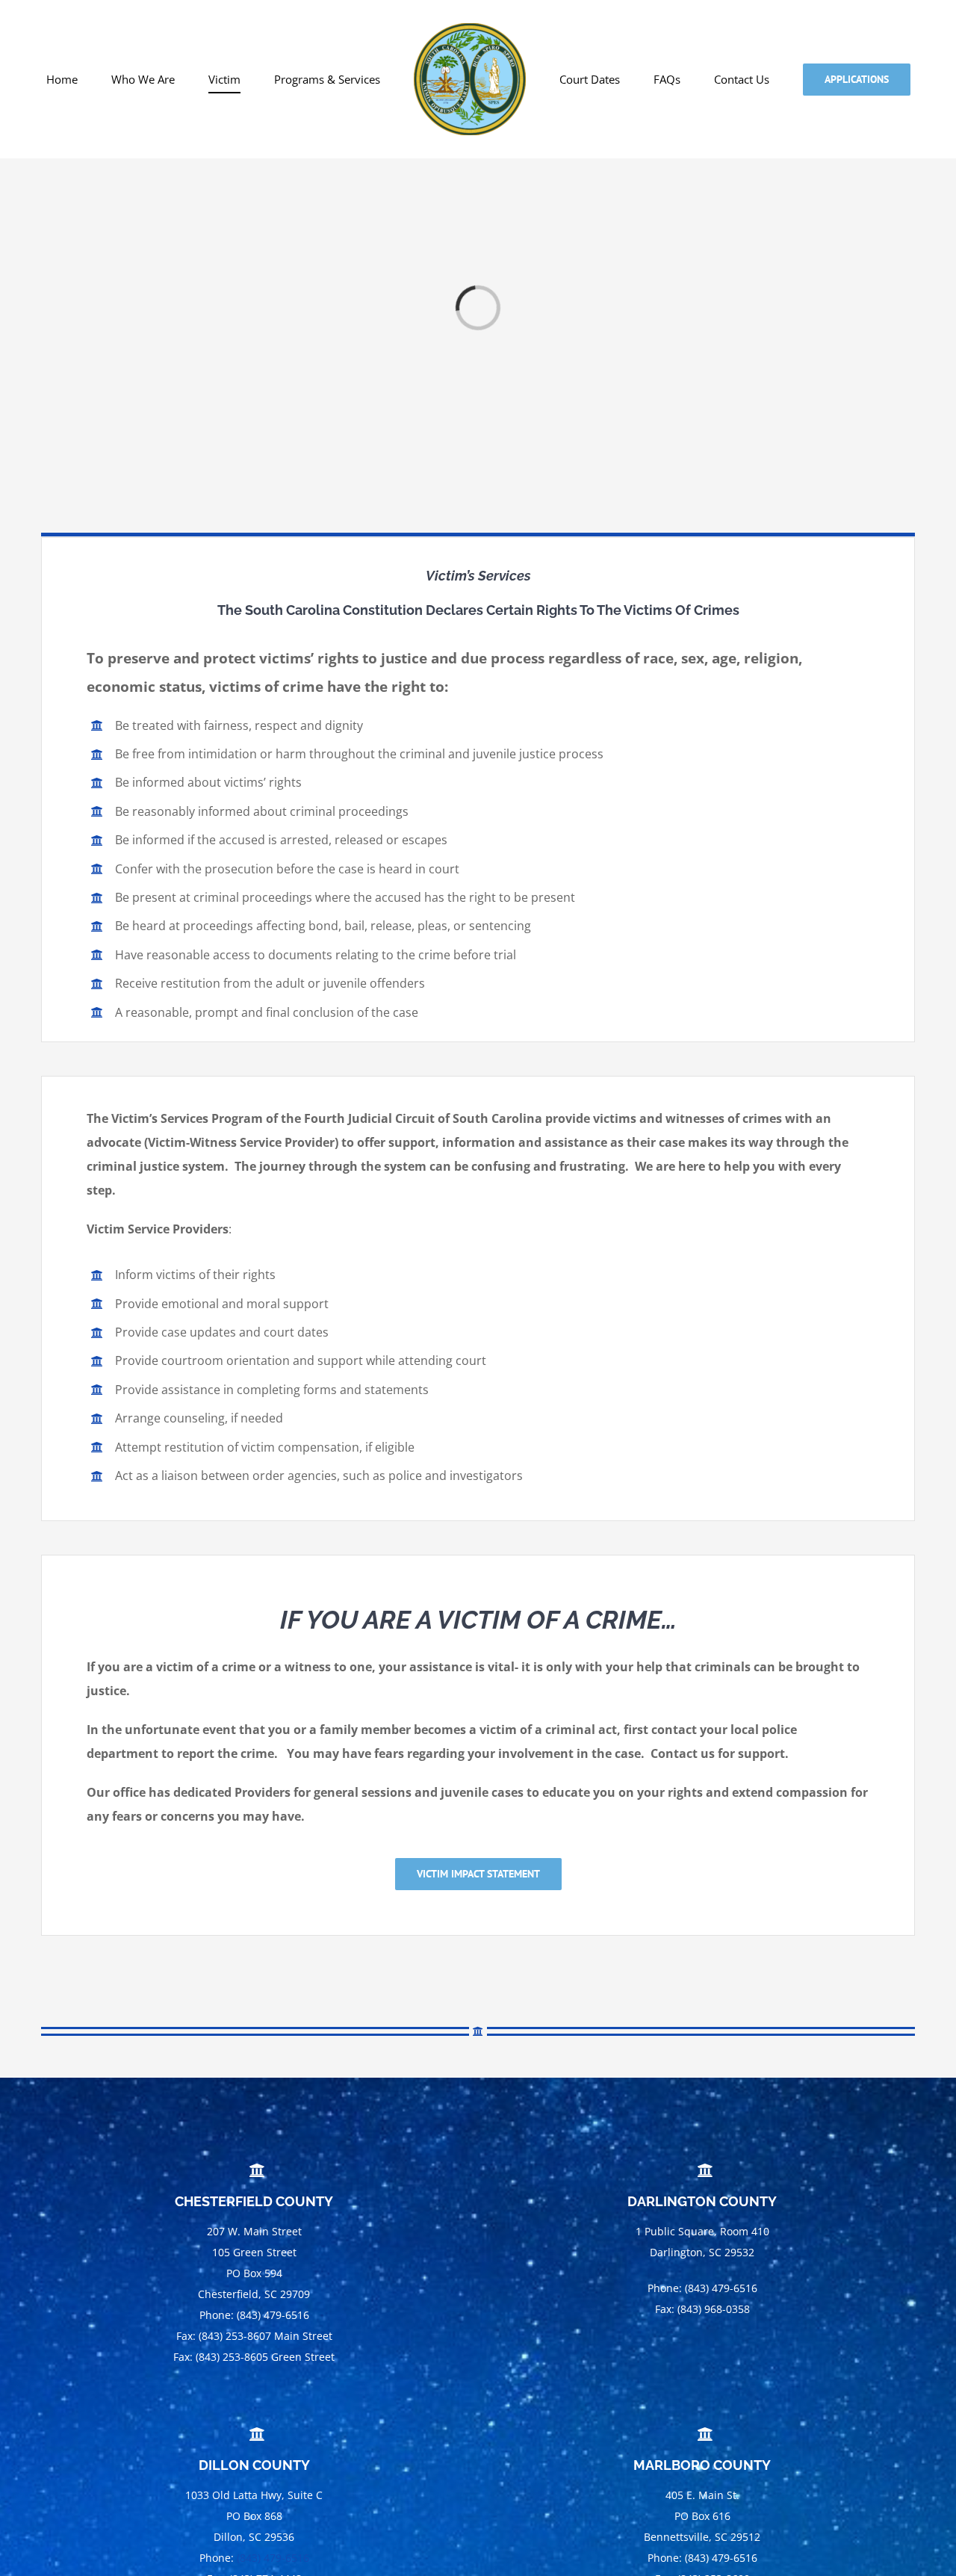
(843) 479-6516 (273, 2558)
